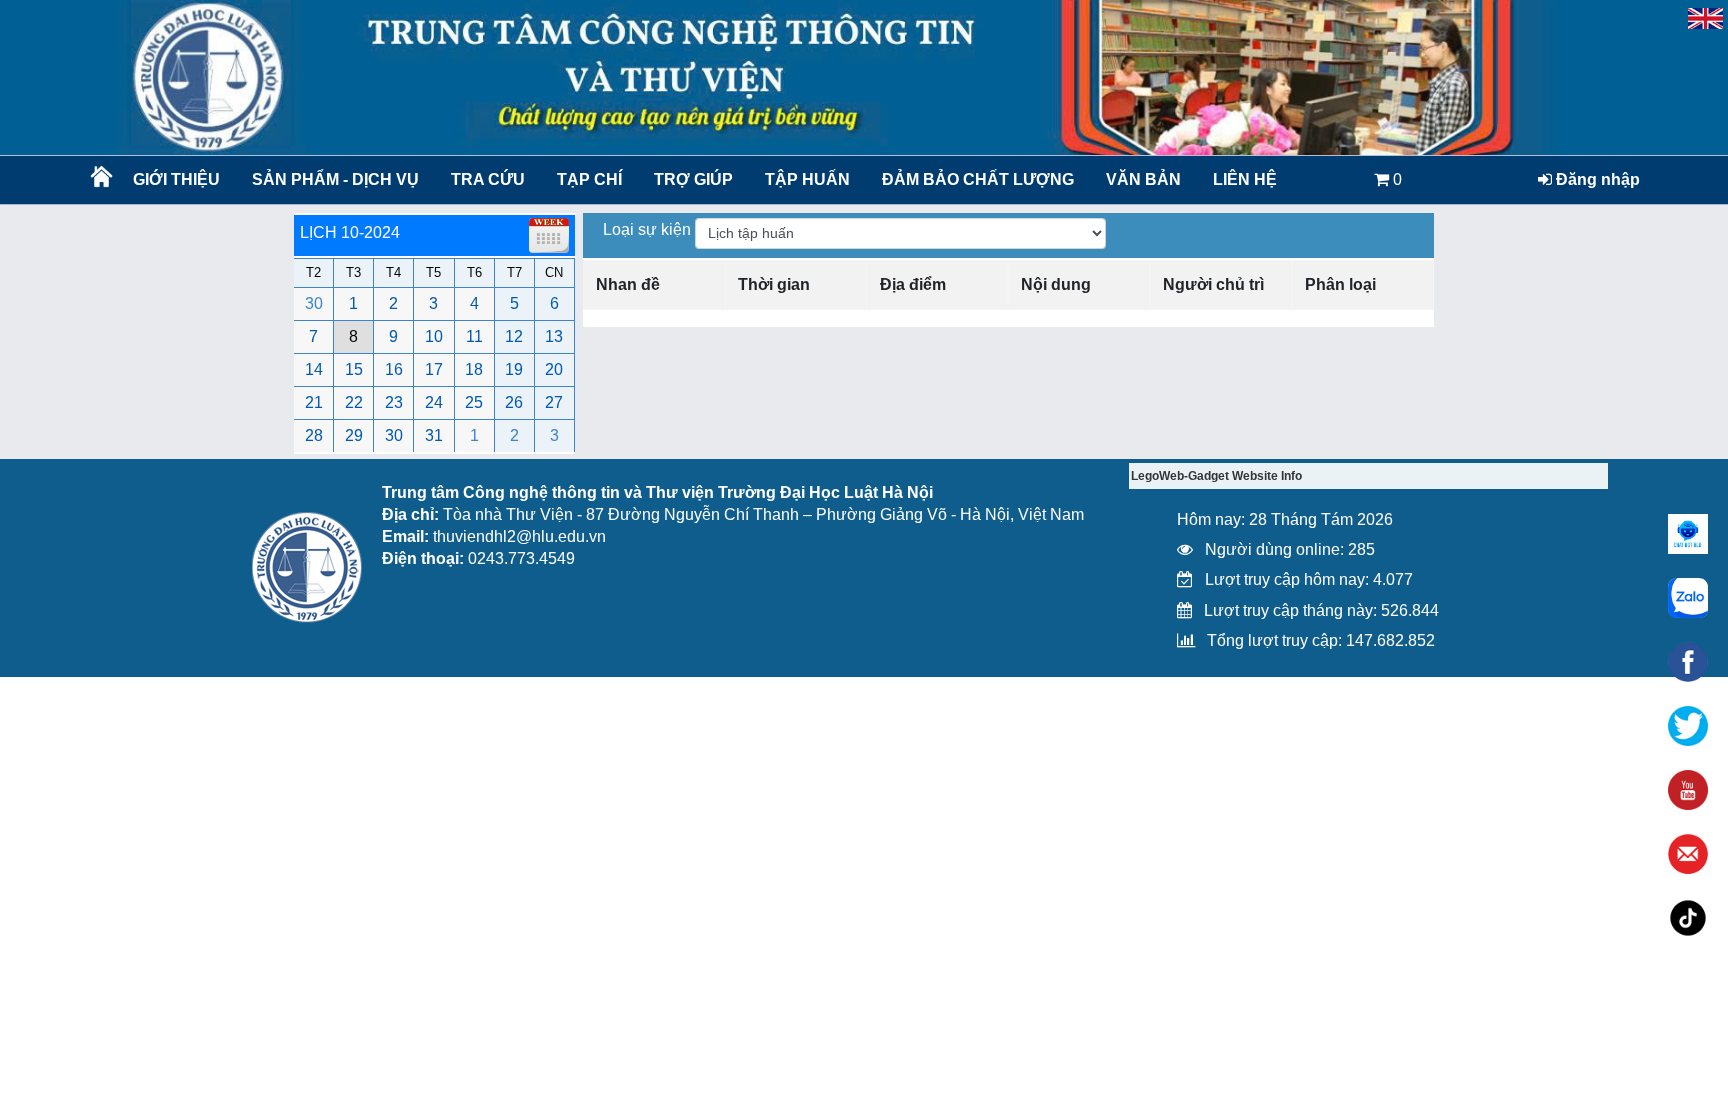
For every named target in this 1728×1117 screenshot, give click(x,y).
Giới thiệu (176, 179)
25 (474, 402)
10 (434, 336)
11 (474, 336)
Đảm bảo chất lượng (975, 179)
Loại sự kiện (649, 229)
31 (434, 435)
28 (314, 435)
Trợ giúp (693, 179)
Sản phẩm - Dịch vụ (333, 179)
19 (514, 369)
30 (314, 303)
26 (514, 402)
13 (554, 336)
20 (554, 369)
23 (394, 402)
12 (514, 336)
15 (354, 369)
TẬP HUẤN (807, 179)
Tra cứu (488, 179)
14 (314, 369)
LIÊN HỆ (1245, 179)
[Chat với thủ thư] (1688, 598)
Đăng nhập (1596, 179)
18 (474, 369)
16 (394, 369)
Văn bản (1143, 179)
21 (314, 402)
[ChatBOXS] (1688, 534)
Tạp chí (589, 179)
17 (434, 369)
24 (434, 402)
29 (354, 435)
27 (554, 402)
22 (354, 402)
